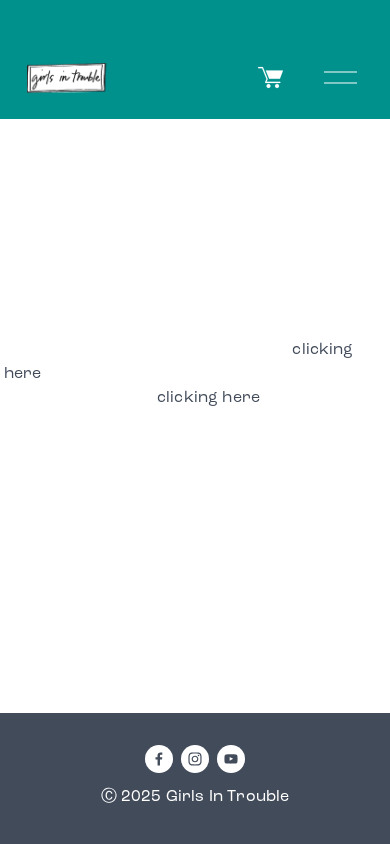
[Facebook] (159, 759)
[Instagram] (195, 759)
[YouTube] (231, 759)
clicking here (208, 396)
